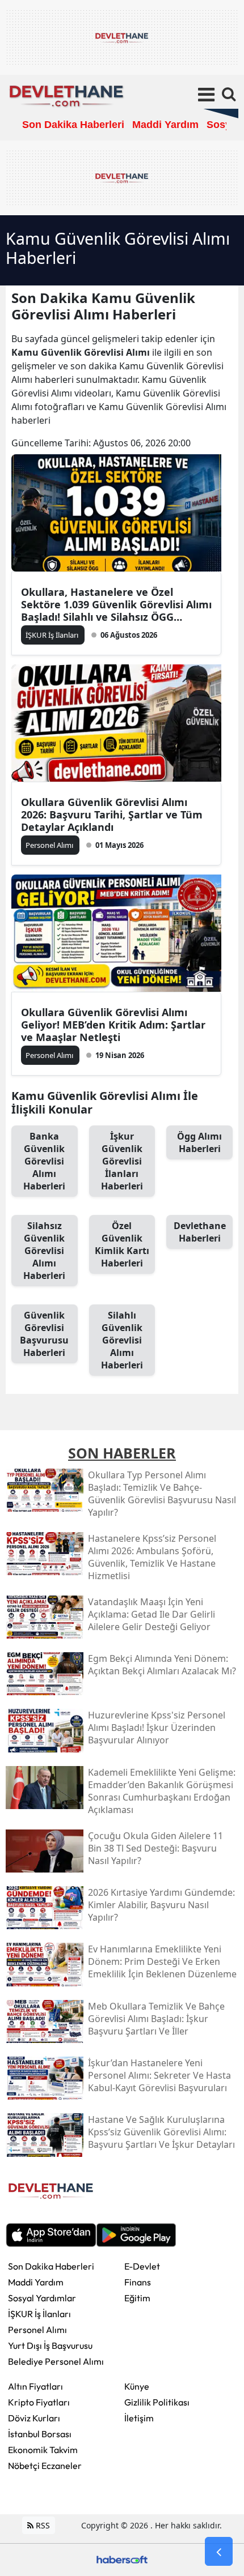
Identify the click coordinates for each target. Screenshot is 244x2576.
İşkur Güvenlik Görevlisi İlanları (122, 1161)
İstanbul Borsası (40, 2434)
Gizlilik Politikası (157, 2402)
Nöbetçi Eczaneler (45, 2466)
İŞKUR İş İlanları (39, 2314)
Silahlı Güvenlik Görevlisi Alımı (122, 1340)
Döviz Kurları (34, 2418)
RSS (42, 2525)
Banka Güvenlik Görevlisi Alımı (44, 1161)
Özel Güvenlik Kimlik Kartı (122, 1244)
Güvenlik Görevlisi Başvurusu (44, 1334)
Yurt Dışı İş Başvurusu (50, 2345)
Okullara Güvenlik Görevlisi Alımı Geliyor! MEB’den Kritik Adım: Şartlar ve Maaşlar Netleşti (113, 1025)
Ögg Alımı (199, 1142)
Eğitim (137, 2298)
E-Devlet (142, 2266)
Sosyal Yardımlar (42, 2298)
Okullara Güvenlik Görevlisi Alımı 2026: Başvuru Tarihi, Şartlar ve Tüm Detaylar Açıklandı (112, 814)
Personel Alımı (37, 2330)
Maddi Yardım (36, 2282)
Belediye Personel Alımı (56, 2361)
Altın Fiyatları (35, 2386)
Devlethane (200, 1232)
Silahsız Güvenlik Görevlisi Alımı (44, 1251)
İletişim (139, 2418)
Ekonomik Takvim (43, 2450)
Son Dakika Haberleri (51, 2266)
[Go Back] (219, 2552)
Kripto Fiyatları (39, 2402)
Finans (138, 2282)
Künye (137, 2386)
